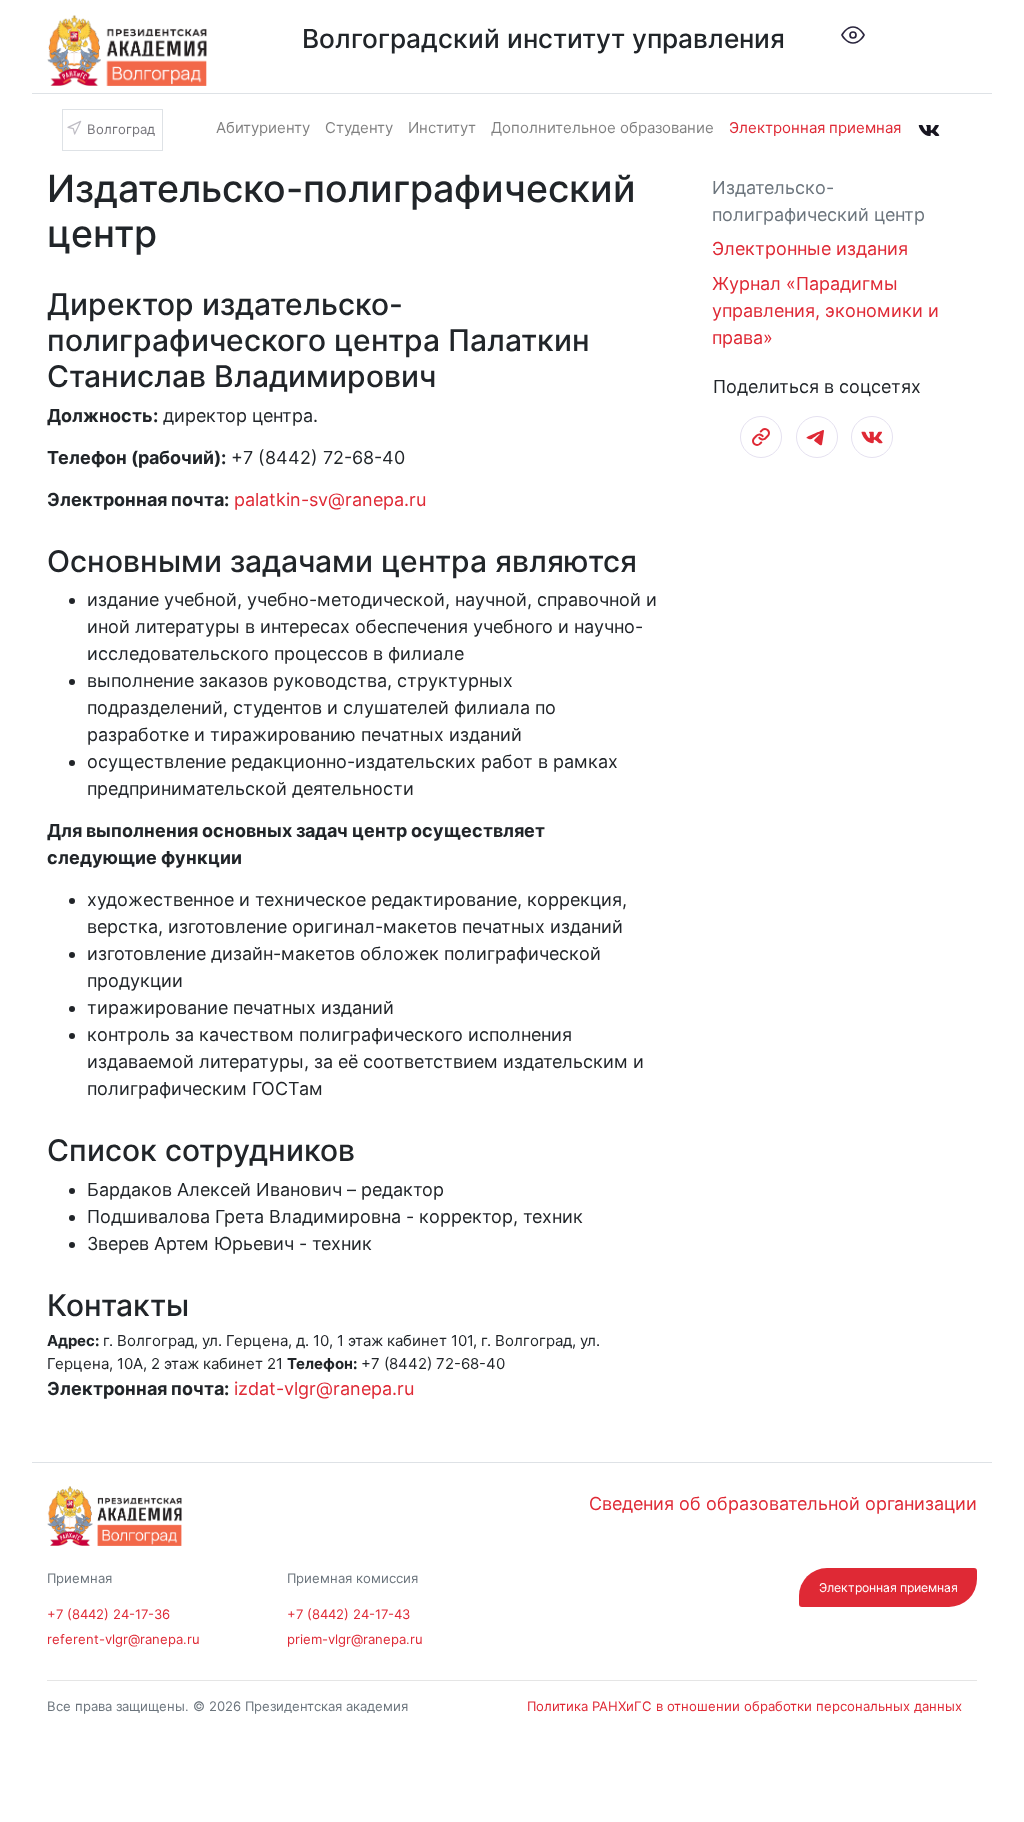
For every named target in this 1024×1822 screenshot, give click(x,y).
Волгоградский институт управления (543, 38)
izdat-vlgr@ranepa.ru (324, 1388)
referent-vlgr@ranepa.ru (123, 1639)
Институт (442, 127)
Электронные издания (810, 248)
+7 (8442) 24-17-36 (108, 1614)
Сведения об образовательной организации (783, 1503)
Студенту (359, 127)
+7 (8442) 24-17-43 (348, 1614)
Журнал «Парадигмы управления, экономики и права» (825, 310)
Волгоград (121, 128)
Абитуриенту (263, 127)
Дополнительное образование (602, 127)
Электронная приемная (815, 127)
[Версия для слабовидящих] (853, 33)
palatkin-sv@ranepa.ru (330, 499)
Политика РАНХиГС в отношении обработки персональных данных (744, 1706)
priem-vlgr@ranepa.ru (355, 1639)
